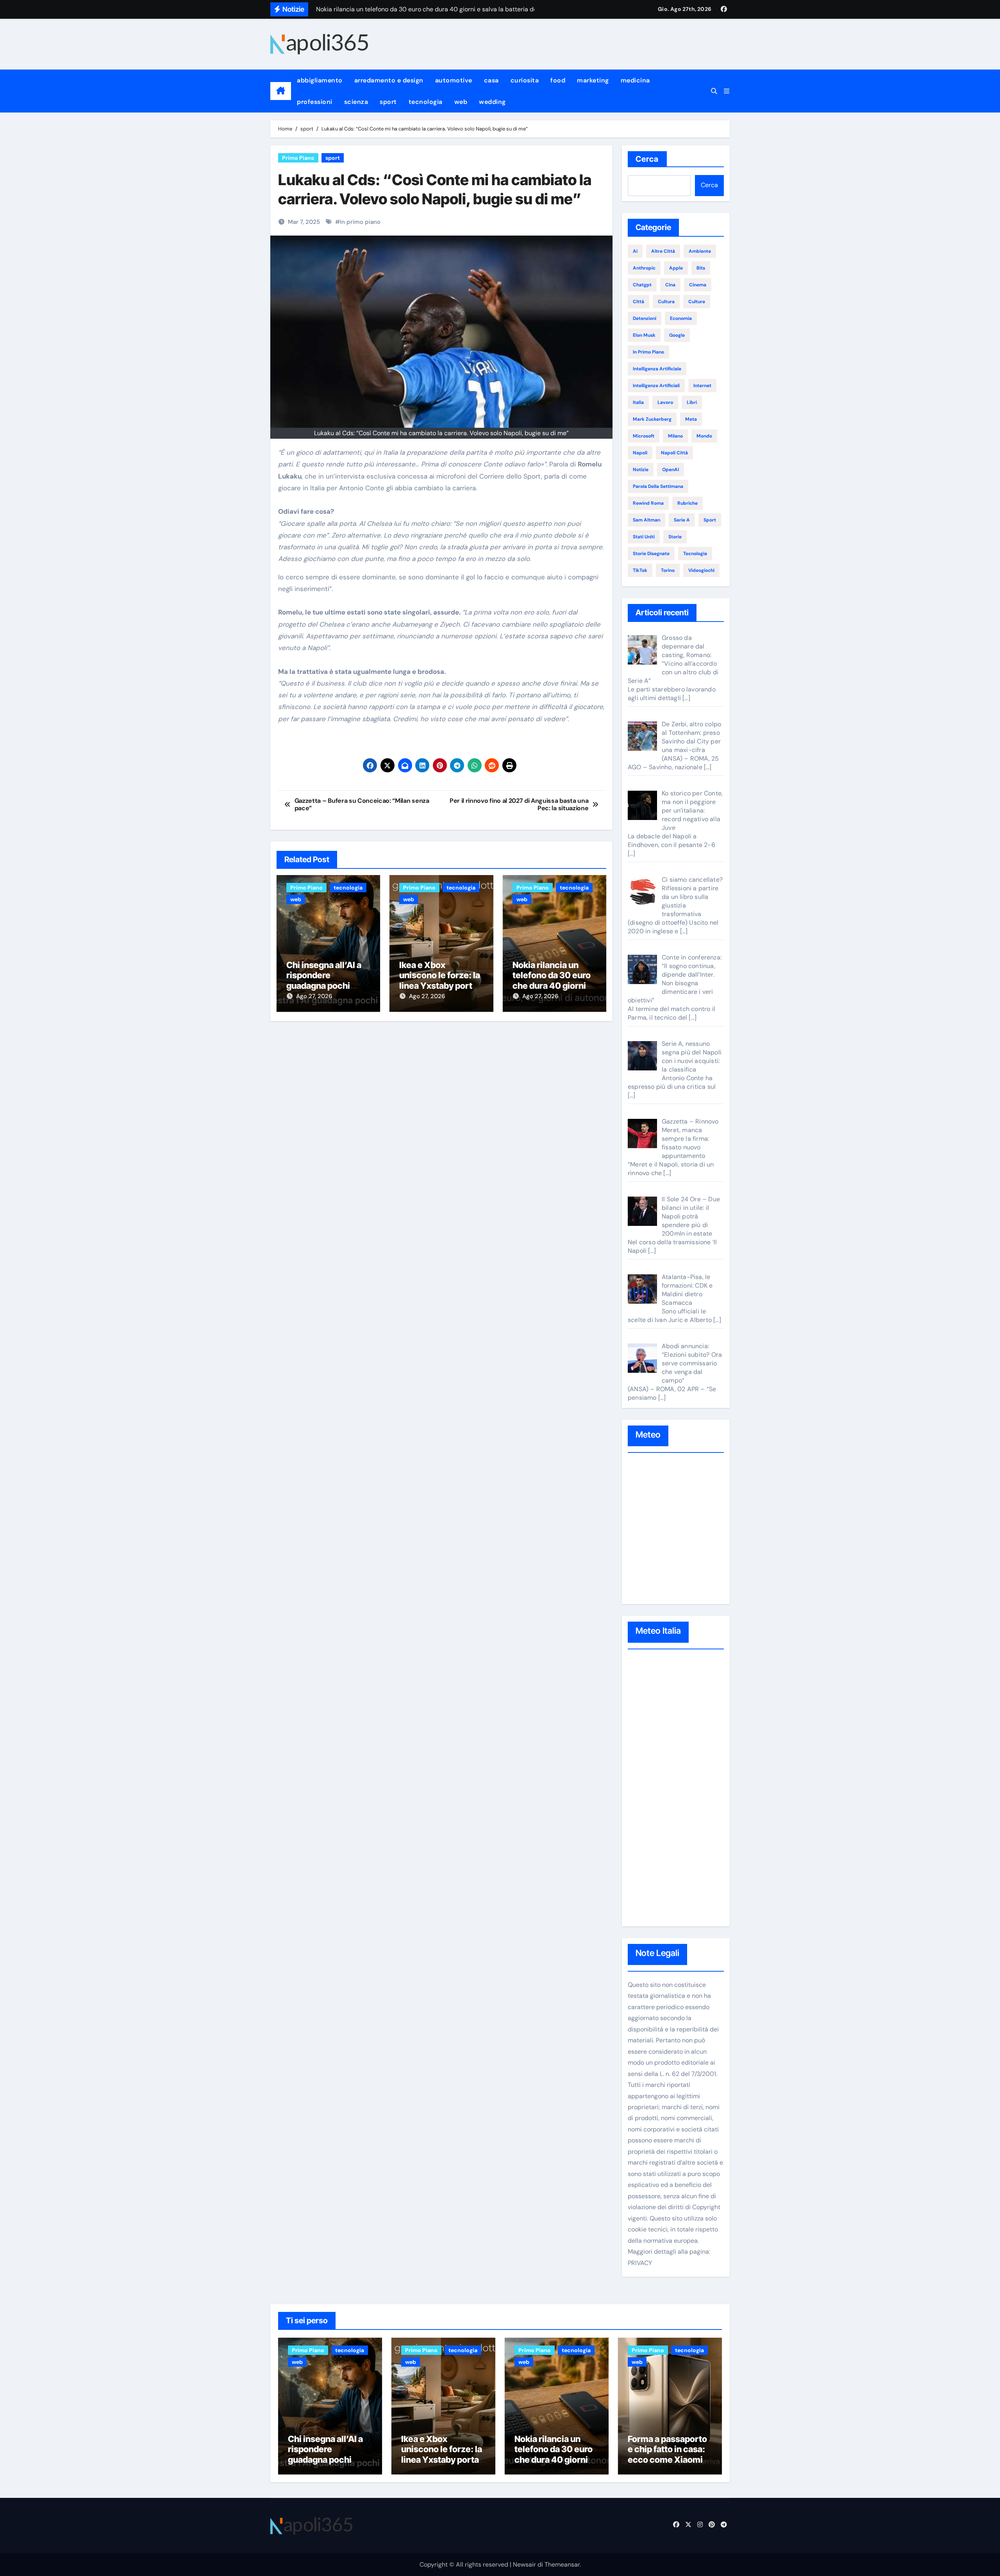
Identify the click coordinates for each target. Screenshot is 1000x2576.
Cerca (647, 159)
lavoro (665, 402)
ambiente (700, 251)
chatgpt (642, 285)
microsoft (644, 436)
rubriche (687, 503)
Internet (702, 386)
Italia (638, 402)
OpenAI (671, 470)
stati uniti (644, 537)
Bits (701, 268)
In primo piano (360, 222)
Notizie (641, 470)
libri (692, 402)
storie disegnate (651, 554)
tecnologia (426, 102)
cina (670, 285)
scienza (356, 102)
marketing (593, 80)
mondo (704, 436)
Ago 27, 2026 (314, 996)
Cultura (666, 302)
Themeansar (562, 2564)
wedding (492, 102)
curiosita (525, 80)
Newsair (524, 2564)
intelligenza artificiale (657, 369)
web (461, 102)
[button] (727, 91)
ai (635, 251)
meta (691, 419)
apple (676, 268)
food (558, 80)
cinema (698, 285)
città (638, 302)
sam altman (646, 520)
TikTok (640, 570)
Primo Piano (298, 158)
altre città (663, 251)
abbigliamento (320, 80)
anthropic (644, 268)
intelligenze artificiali (656, 386)
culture (697, 302)
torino (668, 570)
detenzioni (645, 318)
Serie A (682, 520)
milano (675, 436)
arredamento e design (389, 80)
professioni (315, 102)
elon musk (644, 335)
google (677, 335)
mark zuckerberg (652, 419)
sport (388, 102)
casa (491, 80)
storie (675, 537)
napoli (640, 453)
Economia (681, 318)
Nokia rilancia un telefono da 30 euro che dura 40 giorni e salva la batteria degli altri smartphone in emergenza (557, 2465)
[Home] (281, 91)
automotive (454, 80)
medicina (635, 80)
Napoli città (674, 453)
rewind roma (648, 503)
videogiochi (701, 570)
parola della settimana (658, 486)
